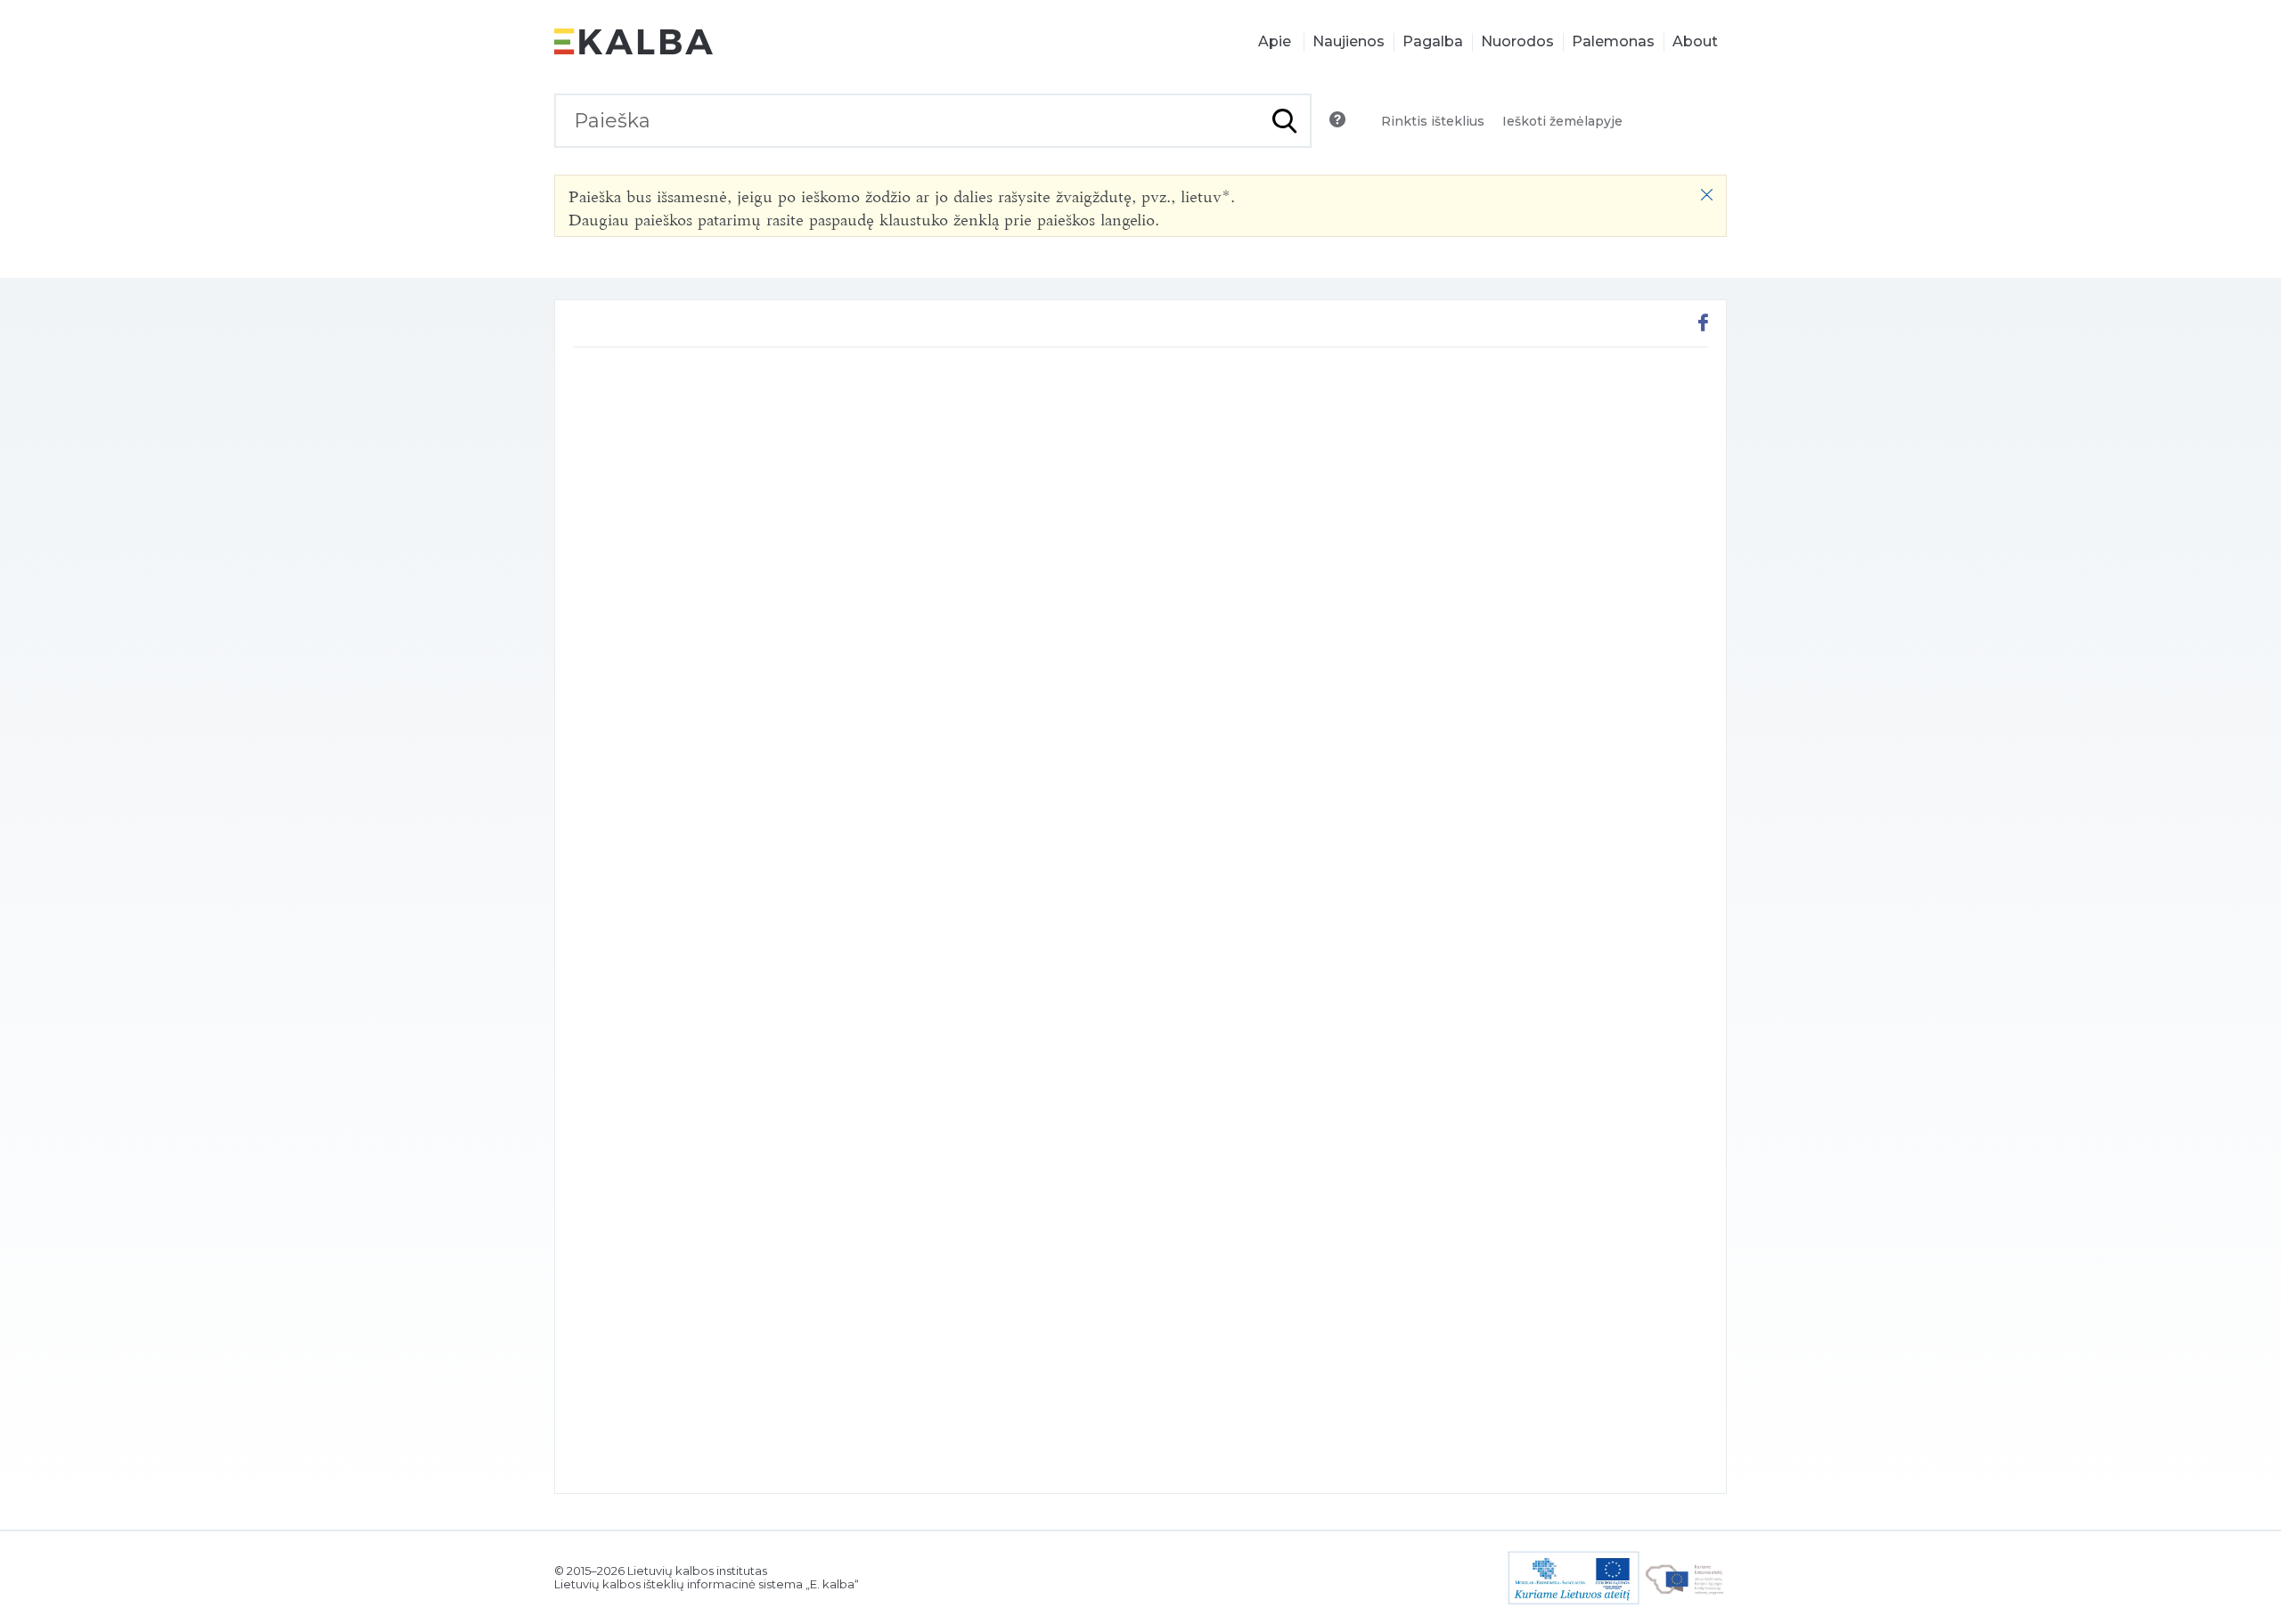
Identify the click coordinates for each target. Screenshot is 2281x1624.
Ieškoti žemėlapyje (1562, 121)
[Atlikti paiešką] (1284, 121)
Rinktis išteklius (1433, 121)
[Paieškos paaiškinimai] (1337, 119)
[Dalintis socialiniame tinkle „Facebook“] (1703, 325)
